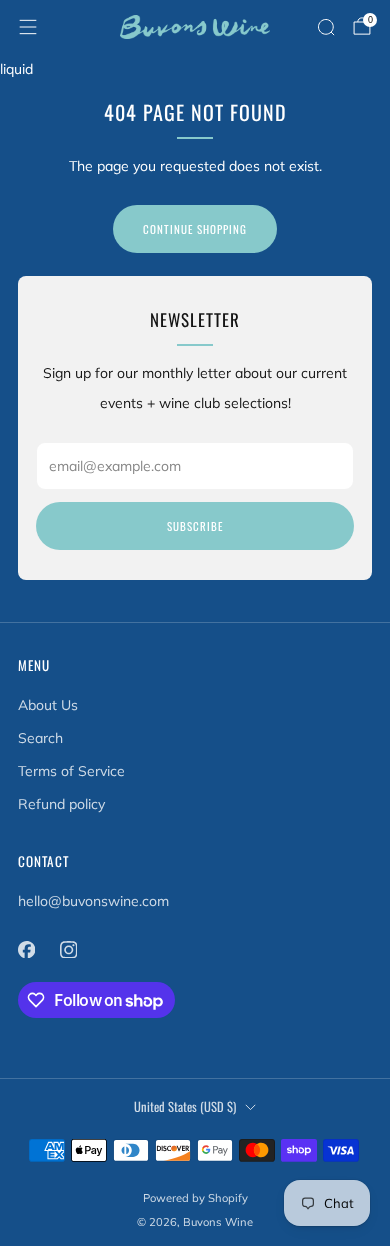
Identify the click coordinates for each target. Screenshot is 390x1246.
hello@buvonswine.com (93, 901)
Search (40, 738)
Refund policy (61, 804)
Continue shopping (195, 229)
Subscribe (195, 526)
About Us (48, 705)
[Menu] (28, 27)
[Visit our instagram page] (68, 949)
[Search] (326, 27)
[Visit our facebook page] (26, 949)
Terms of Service (71, 771)
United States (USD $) (185, 1106)
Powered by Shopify (195, 1198)
